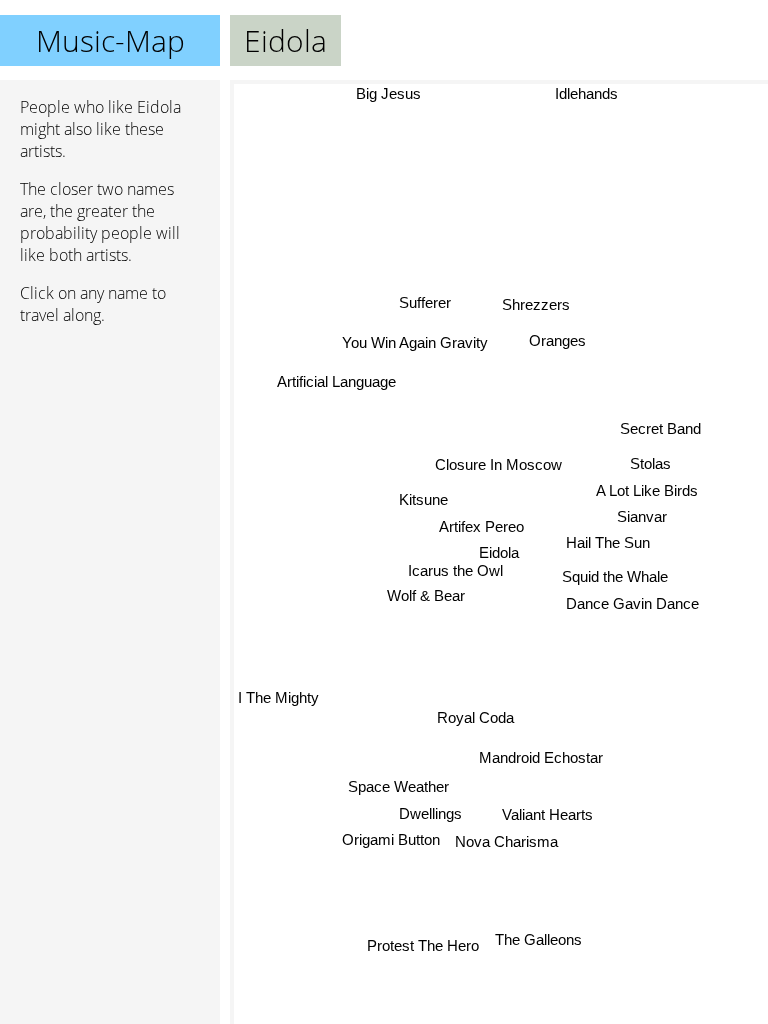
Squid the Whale (615, 576)
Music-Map (110, 40)
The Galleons (539, 939)
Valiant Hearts (548, 814)
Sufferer (425, 303)
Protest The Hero (424, 945)
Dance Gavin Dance (632, 603)
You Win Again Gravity (415, 343)
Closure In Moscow (498, 464)
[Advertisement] (110, 447)
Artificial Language (335, 381)
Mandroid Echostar (542, 757)
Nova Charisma (506, 841)
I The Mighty (278, 697)
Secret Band (659, 427)
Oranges (557, 340)
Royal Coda (475, 717)
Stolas (650, 463)
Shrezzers (537, 304)
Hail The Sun (608, 542)
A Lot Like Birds (647, 490)
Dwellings (430, 812)
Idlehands (586, 93)
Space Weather (398, 786)
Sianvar (641, 516)
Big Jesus (388, 93)
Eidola (499, 552)
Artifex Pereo (481, 526)
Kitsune (422, 499)
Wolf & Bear (426, 595)
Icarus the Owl (455, 570)
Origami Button (391, 839)
